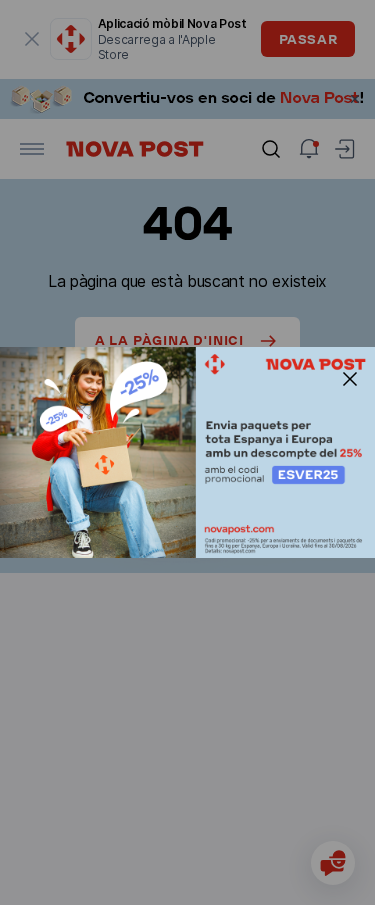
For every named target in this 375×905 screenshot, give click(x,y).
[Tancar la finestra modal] (350, 379)
